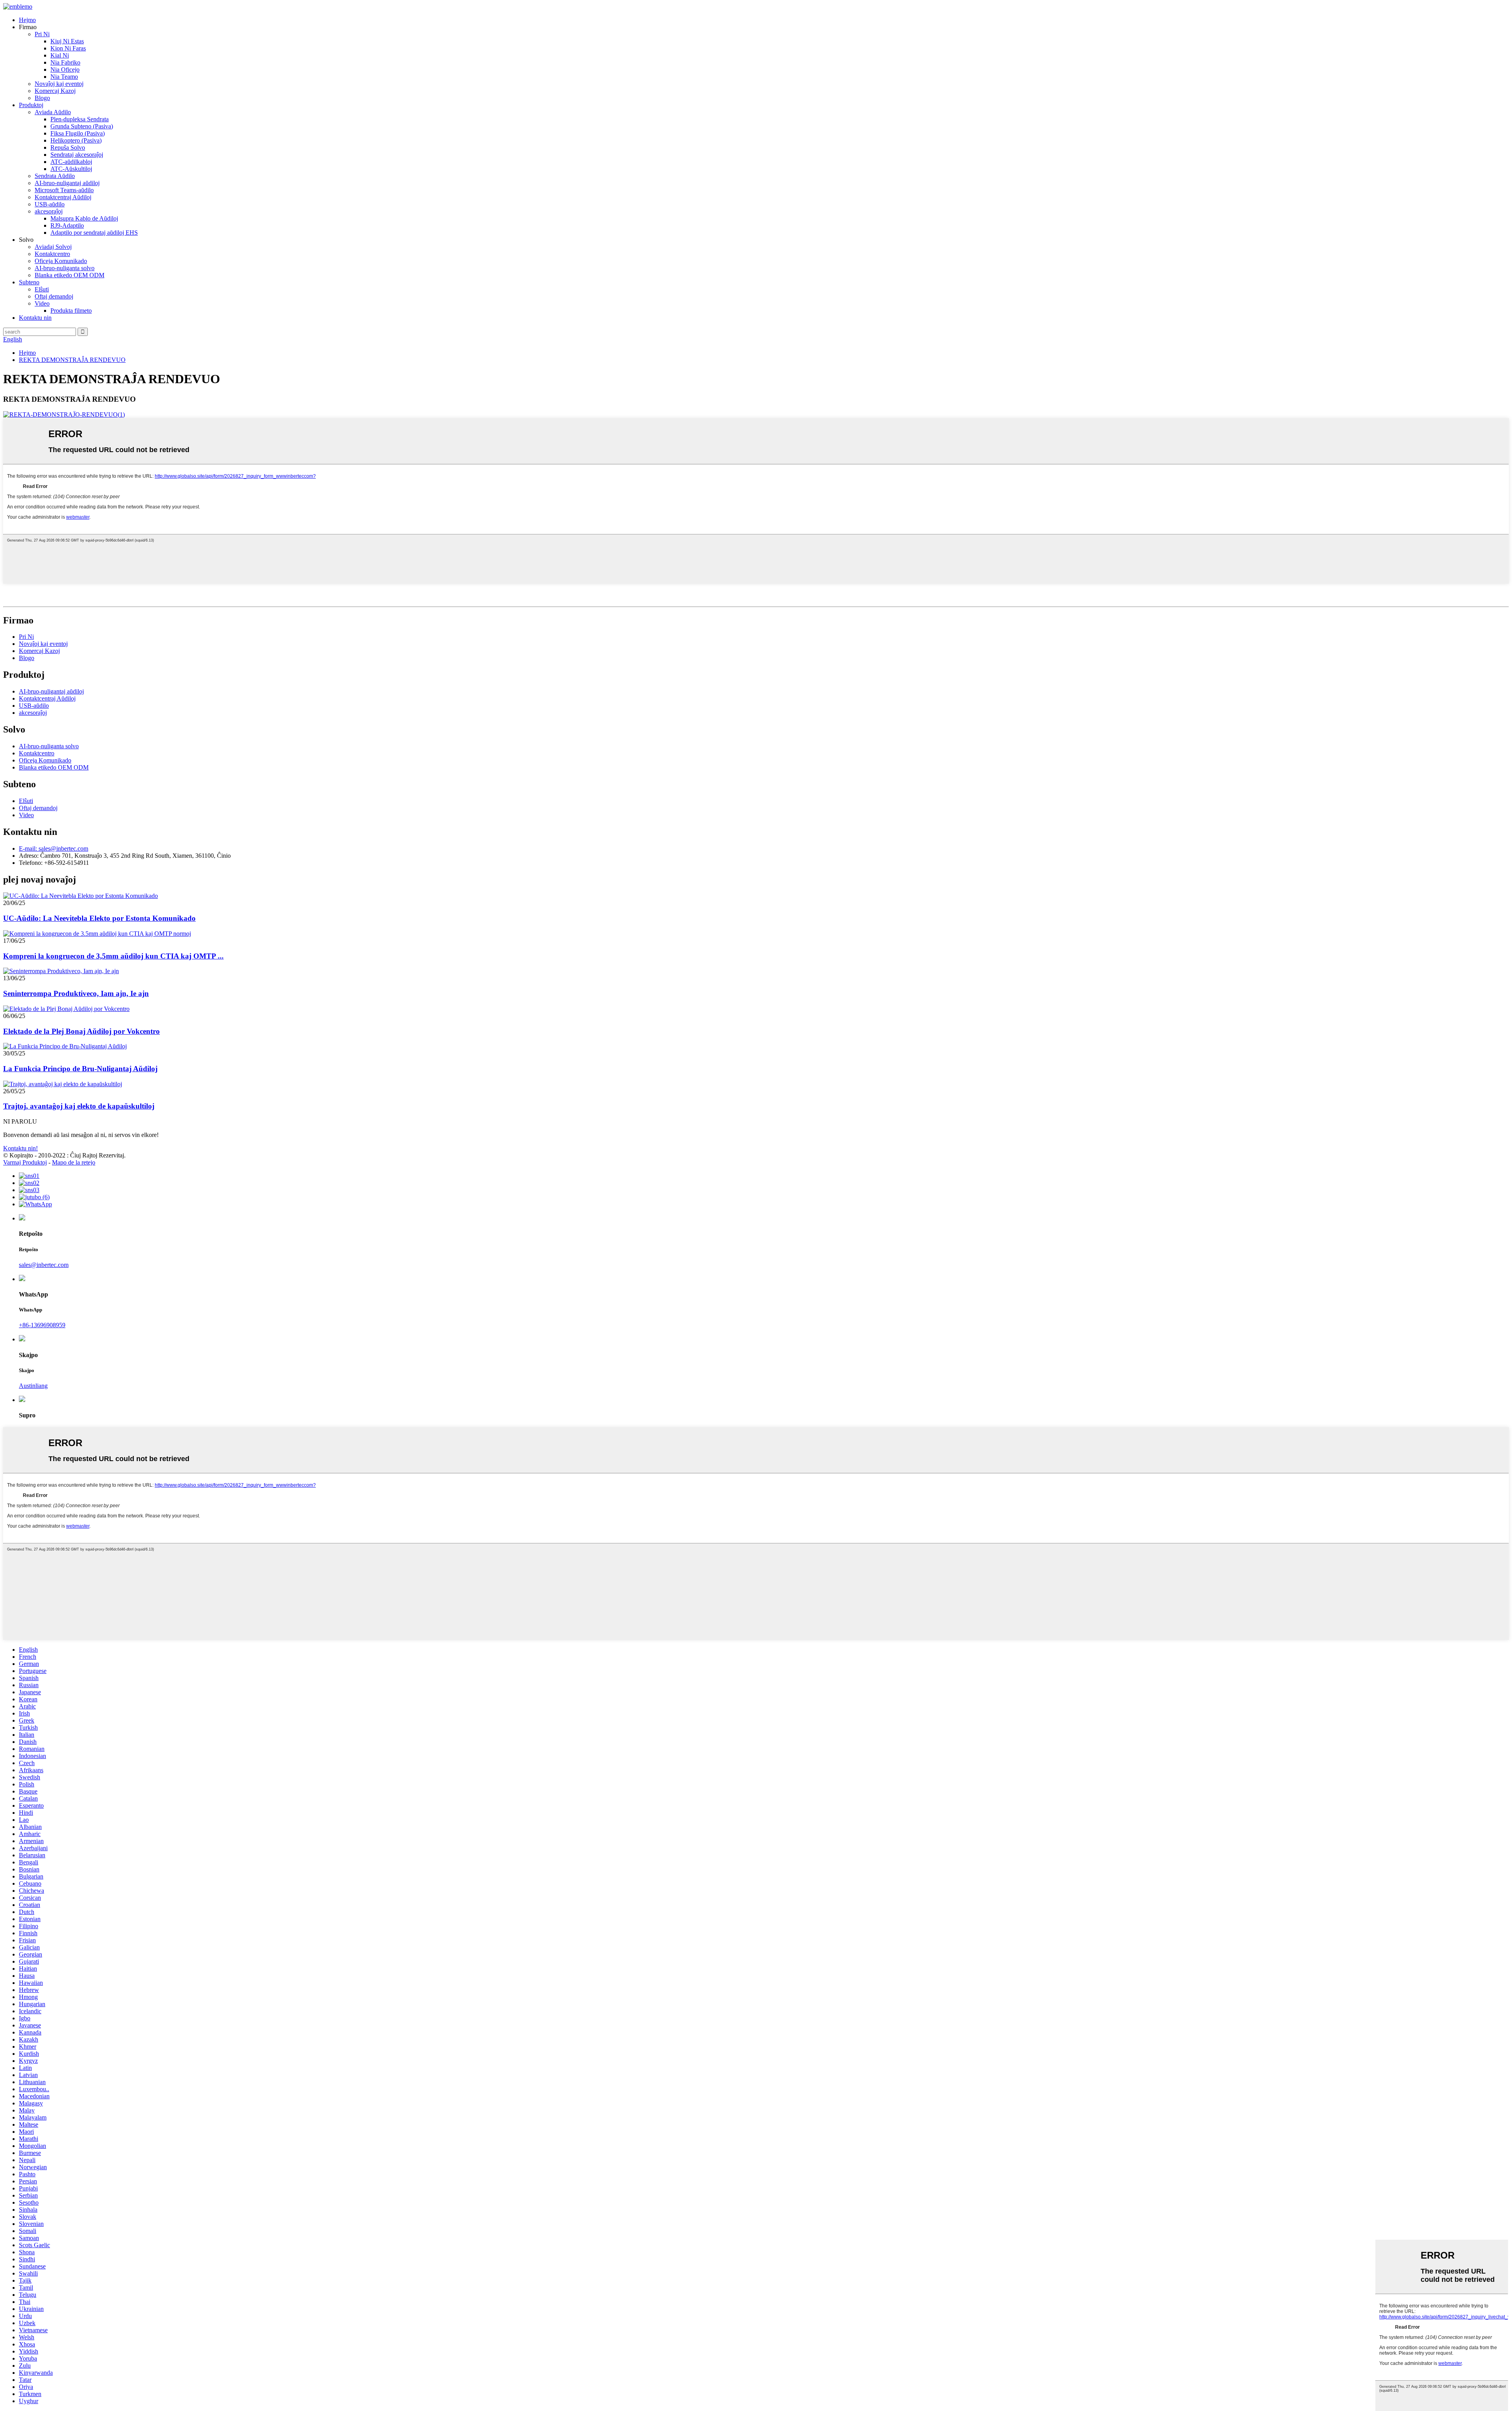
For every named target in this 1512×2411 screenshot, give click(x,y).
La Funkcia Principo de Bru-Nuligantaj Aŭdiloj (80, 1069)
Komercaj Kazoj (55, 91)
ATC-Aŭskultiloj (71, 169)
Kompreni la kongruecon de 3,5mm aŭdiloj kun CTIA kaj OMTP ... (113, 956)
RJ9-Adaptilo (67, 225)
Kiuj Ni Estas (67, 41)
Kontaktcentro (52, 254)
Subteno (29, 282)
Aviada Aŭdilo (53, 112)
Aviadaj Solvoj (53, 247)
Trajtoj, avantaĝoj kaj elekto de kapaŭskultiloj (79, 1106)
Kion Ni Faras (68, 48)
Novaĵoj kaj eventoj (59, 84)
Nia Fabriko (65, 62)
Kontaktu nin (35, 318)
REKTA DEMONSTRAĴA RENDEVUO (72, 360)
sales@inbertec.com (44, 1265)
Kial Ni (60, 55)
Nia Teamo (64, 77)
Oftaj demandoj (54, 296)
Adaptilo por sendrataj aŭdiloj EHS (94, 233)
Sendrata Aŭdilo (55, 176)
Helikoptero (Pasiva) (76, 140)
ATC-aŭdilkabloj (71, 162)
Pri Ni (42, 34)
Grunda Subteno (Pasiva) (82, 126)
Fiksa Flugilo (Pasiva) (78, 133)
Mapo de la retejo (74, 1162)
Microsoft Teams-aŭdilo (64, 190)
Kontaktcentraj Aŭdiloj (63, 197)
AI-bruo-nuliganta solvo (65, 268)
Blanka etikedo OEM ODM (69, 275)
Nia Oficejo (65, 70)
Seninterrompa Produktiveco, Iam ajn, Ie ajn (76, 993)
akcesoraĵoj (49, 211)
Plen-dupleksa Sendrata (80, 119)
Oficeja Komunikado (61, 261)
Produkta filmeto (71, 311)
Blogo (42, 98)
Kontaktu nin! (20, 1148)
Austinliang (33, 1386)
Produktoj (31, 105)
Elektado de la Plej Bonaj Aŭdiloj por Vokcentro (82, 1031)
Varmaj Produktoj (25, 1162)
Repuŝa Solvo (68, 147)
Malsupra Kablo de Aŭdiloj (84, 218)
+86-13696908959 (42, 1325)
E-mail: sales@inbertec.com (54, 848)
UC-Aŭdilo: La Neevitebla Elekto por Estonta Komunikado (99, 918)
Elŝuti (42, 289)
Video (42, 303)
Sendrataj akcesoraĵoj (77, 155)
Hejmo (27, 20)
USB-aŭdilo (50, 204)
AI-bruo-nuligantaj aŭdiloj (67, 183)
